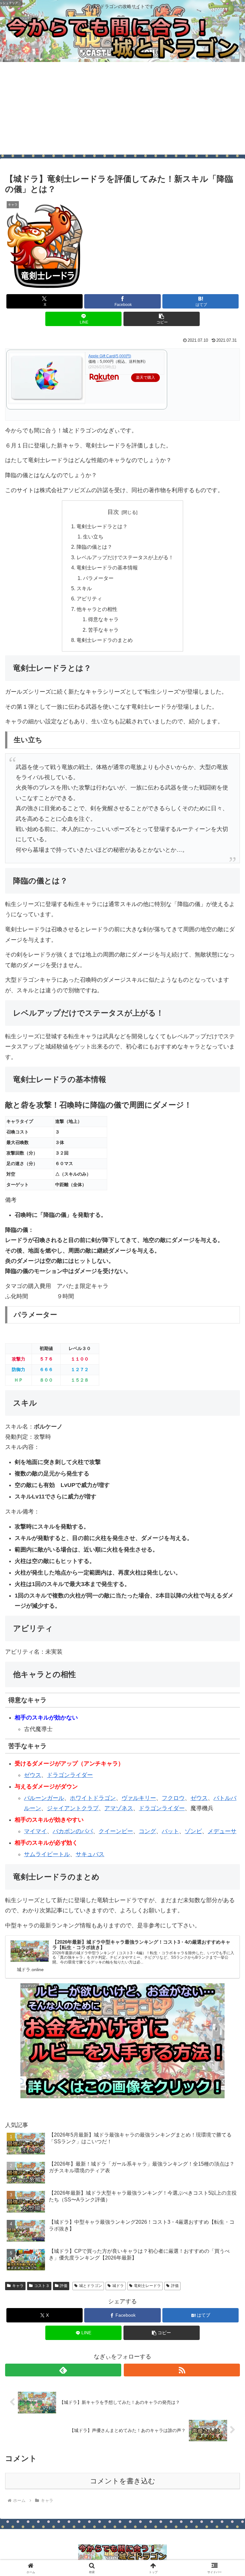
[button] (162, 319)
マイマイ (35, 1831)
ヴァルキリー (139, 1798)
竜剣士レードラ (147, 2286)
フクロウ (173, 1798)
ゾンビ (193, 1831)
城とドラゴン (91, 2286)
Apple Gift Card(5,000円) (110, 356)
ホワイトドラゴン (93, 1798)
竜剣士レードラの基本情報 (107, 568)
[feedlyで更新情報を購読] (63, 2370)
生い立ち (93, 537)
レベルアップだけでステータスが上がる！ (125, 557)
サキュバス (90, 1854)
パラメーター (98, 578)
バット (170, 1831)
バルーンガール (44, 1798)
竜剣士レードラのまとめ (105, 640)
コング (147, 1831)
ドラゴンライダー (70, 1775)
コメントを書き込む (123, 2481)
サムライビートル (47, 1854)
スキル (84, 588)
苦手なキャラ (103, 630)
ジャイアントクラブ (73, 1808)
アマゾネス (119, 1808)
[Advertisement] (122, 110)
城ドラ (118, 2286)
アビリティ (89, 598)
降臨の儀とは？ (94, 547)
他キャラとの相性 (97, 609)
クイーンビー (116, 1831)
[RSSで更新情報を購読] (182, 2370)
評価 (63, 2286)
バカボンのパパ (73, 1831)
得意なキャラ (103, 619)
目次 (113, 512)
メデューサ (222, 1831)
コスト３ (42, 2286)
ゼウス (33, 1775)
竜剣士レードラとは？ (102, 526)
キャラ (18, 2286)
